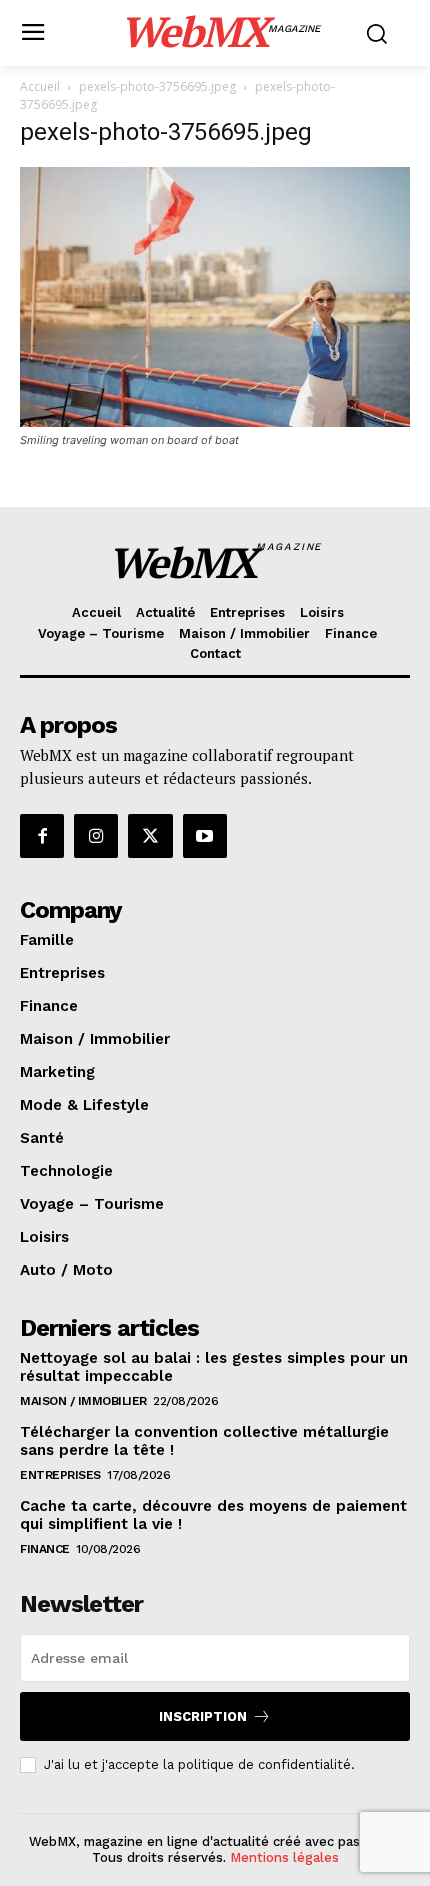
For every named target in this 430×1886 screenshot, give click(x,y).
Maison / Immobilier (83, 1401)
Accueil (40, 86)
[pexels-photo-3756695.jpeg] (215, 421)
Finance (45, 1549)
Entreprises (60, 1475)
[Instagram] (96, 836)
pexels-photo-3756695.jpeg (157, 86)
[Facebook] (42, 836)
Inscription (203, 1716)
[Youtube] (205, 836)
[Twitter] (150, 836)
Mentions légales (284, 1857)
